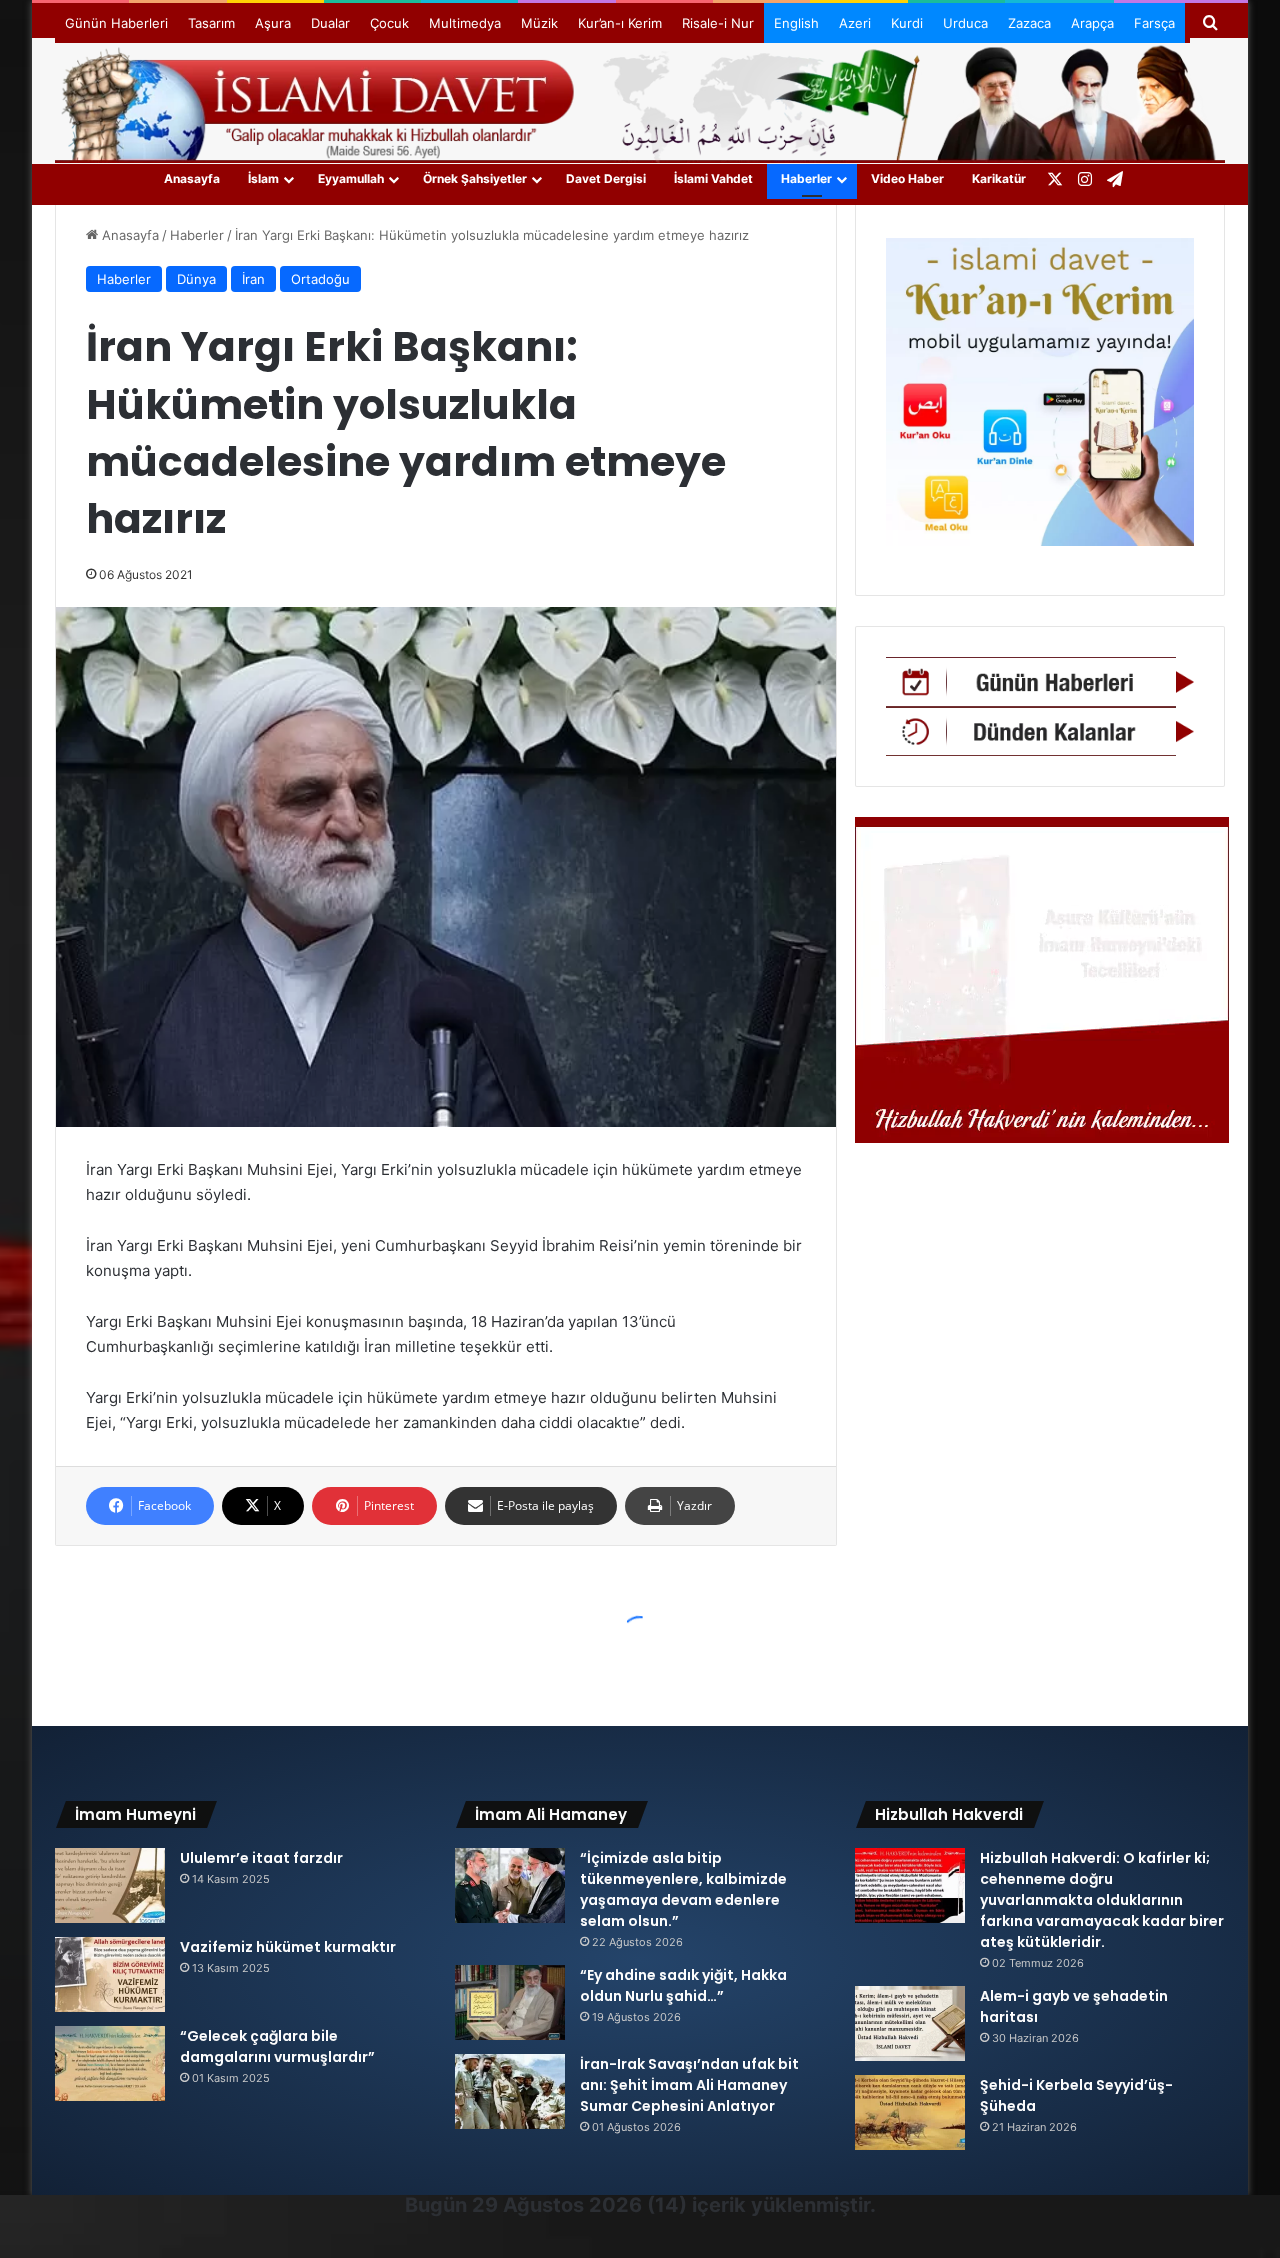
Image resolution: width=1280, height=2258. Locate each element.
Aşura (273, 23)
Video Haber (907, 178)
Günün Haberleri (116, 23)
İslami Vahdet (713, 178)
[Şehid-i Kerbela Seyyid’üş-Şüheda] (910, 2112)
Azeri (855, 23)
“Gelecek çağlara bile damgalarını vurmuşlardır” (277, 2046)
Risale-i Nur (718, 23)
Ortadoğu (320, 279)
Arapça (1092, 23)
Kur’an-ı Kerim (620, 23)
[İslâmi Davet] (640, 100)
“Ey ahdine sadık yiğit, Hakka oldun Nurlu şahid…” (683, 1985)
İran (253, 279)
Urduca (965, 23)
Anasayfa (192, 178)
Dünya (196, 279)
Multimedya (465, 23)
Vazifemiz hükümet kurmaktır (288, 1947)
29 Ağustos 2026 (557, 2205)
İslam (263, 178)
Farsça (1154, 23)
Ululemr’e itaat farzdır (261, 1858)
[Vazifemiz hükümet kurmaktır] (110, 1974)
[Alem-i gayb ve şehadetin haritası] (910, 2023)
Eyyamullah (351, 178)
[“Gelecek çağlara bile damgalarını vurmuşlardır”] (110, 2063)
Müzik (539, 23)
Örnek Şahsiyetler (475, 178)
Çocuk (389, 23)
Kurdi (907, 23)
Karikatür (999, 178)
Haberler (806, 178)
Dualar (330, 23)
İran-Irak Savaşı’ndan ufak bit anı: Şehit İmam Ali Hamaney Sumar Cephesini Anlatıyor (689, 2085)
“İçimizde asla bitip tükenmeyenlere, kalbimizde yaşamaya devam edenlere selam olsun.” (683, 1889)
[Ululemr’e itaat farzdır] (110, 1885)
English (796, 23)
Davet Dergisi (606, 178)
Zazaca (1029, 23)
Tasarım (211, 23)
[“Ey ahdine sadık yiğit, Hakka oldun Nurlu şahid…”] (510, 2002)
